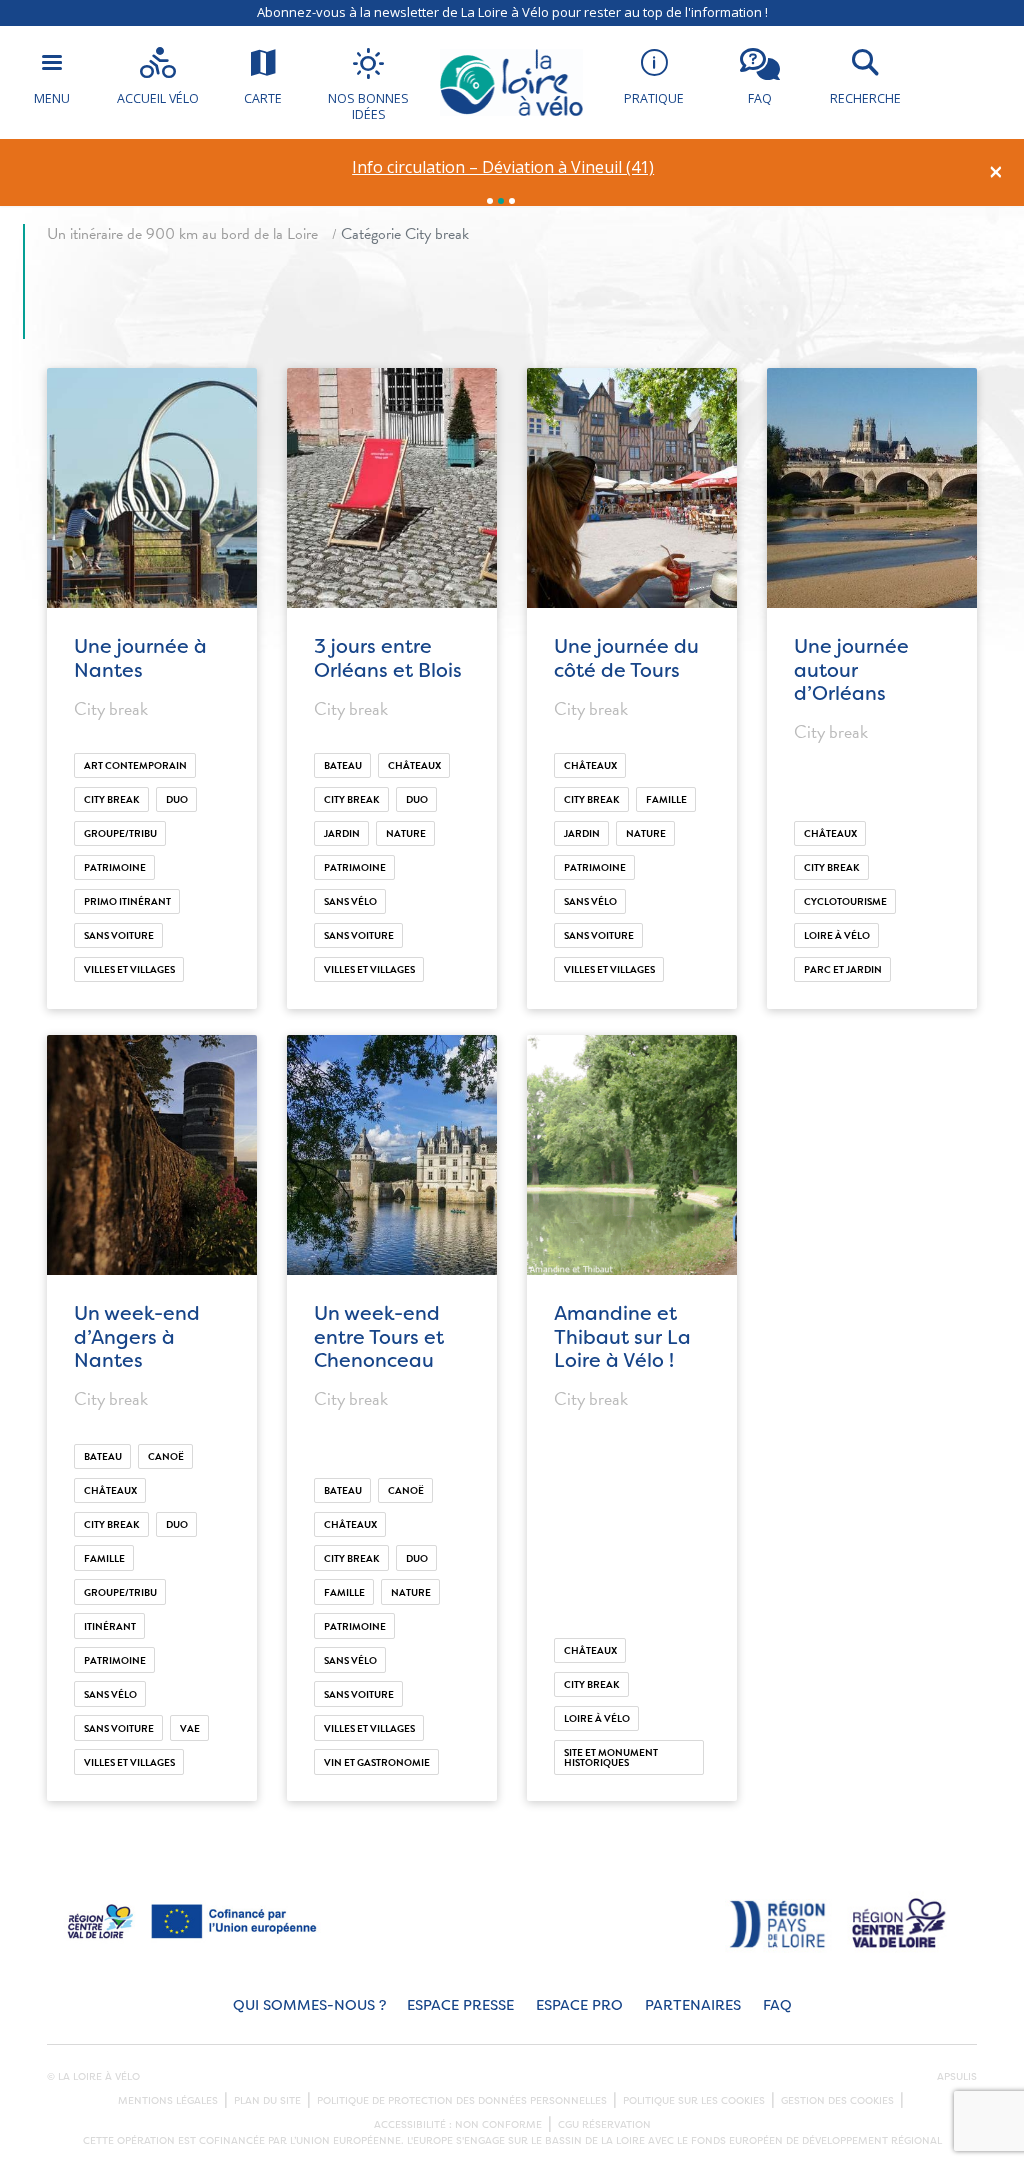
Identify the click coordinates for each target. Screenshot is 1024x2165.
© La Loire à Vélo (93, 2077)
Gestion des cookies (837, 2101)
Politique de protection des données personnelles (462, 2101)
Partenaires (693, 2005)
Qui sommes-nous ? (309, 2005)
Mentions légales (168, 2101)
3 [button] (512, 201)
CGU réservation (604, 2125)
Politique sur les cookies (694, 2101)
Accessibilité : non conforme (458, 2125)
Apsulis (957, 2077)
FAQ (777, 2005)
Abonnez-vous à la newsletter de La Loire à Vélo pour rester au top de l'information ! (512, 12)
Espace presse (460, 2005)
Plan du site (267, 2101)
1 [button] (490, 201)
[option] (503, 167)
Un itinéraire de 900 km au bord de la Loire (182, 234)
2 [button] (501, 201)
